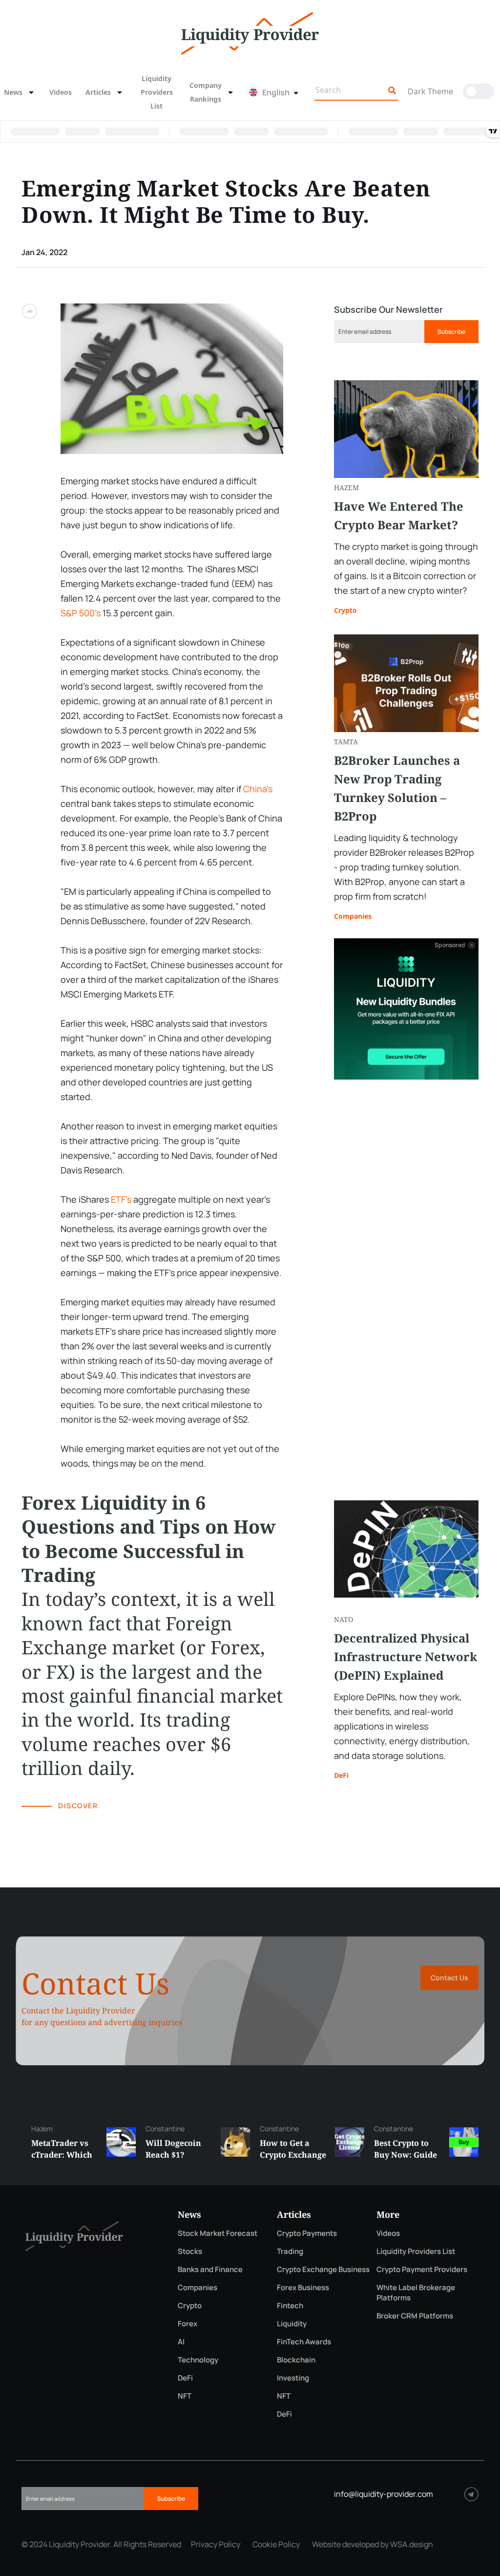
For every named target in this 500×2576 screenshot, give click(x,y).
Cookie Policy (276, 2544)
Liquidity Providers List (157, 92)
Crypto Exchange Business (323, 2269)
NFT (185, 2396)
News (13, 92)
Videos (61, 92)
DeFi (341, 1775)
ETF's (121, 1199)
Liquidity (292, 2324)
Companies (353, 916)
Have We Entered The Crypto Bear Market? (399, 515)
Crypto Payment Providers (422, 2269)
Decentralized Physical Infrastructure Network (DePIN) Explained (406, 1656)
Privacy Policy (216, 2544)
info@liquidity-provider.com (384, 2494)
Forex (187, 2324)
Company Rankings (206, 92)
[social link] (471, 2494)
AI (181, 2342)
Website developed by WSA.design (373, 2544)
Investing (293, 2378)
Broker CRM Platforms (415, 2316)
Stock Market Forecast (218, 2233)
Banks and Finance (210, 2269)
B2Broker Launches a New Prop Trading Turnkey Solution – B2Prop (397, 788)
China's (258, 789)
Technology (198, 2360)
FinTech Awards (304, 2342)
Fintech (290, 2305)
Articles (98, 92)
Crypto (345, 610)
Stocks (190, 2251)
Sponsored (450, 945)
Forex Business (303, 2287)
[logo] (250, 32)
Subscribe (451, 332)
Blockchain (296, 2360)
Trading (290, 2251)
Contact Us (449, 1978)
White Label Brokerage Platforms (416, 2293)
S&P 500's (81, 613)
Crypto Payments (307, 2233)
